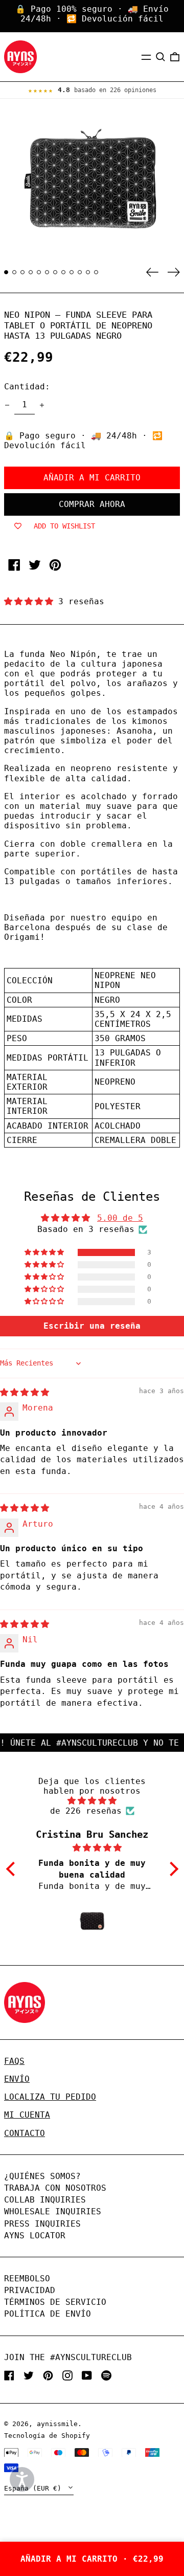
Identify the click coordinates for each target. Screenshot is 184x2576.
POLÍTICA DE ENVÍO (48, 2314)
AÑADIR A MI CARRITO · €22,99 (92, 2559)
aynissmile (57, 2424)
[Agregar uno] (42, 405)
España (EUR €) (35, 2488)
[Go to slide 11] (88, 272)
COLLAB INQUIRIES (45, 2200)
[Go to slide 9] (72, 272)
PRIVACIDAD (30, 2290)
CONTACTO (25, 2133)
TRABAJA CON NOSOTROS (55, 2188)
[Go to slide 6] (47, 272)
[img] (25, 1392)
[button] (160, 57)
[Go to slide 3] (22, 272)
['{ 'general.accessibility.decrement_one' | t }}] (7, 405)
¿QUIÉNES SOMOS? (42, 2176)
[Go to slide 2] (14, 272)
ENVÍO (17, 2079)
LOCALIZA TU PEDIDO (50, 2097)
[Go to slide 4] (31, 272)
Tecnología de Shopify (47, 2436)
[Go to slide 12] (96, 272)
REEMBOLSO (27, 2278)
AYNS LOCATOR (35, 2236)
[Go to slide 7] (55, 272)
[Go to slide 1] (6, 272)
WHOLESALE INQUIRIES (53, 2211)
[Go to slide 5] (39, 272)
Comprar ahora (92, 504)
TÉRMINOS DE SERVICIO (55, 2302)
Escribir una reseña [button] (92, 1326)
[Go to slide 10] (80, 272)
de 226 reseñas (86, 1811)
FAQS (14, 2061)
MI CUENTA (27, 2115)
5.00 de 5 (120, 1218)
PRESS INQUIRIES (42, 2224)
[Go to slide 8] (63, 272)
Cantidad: (27, 387)
